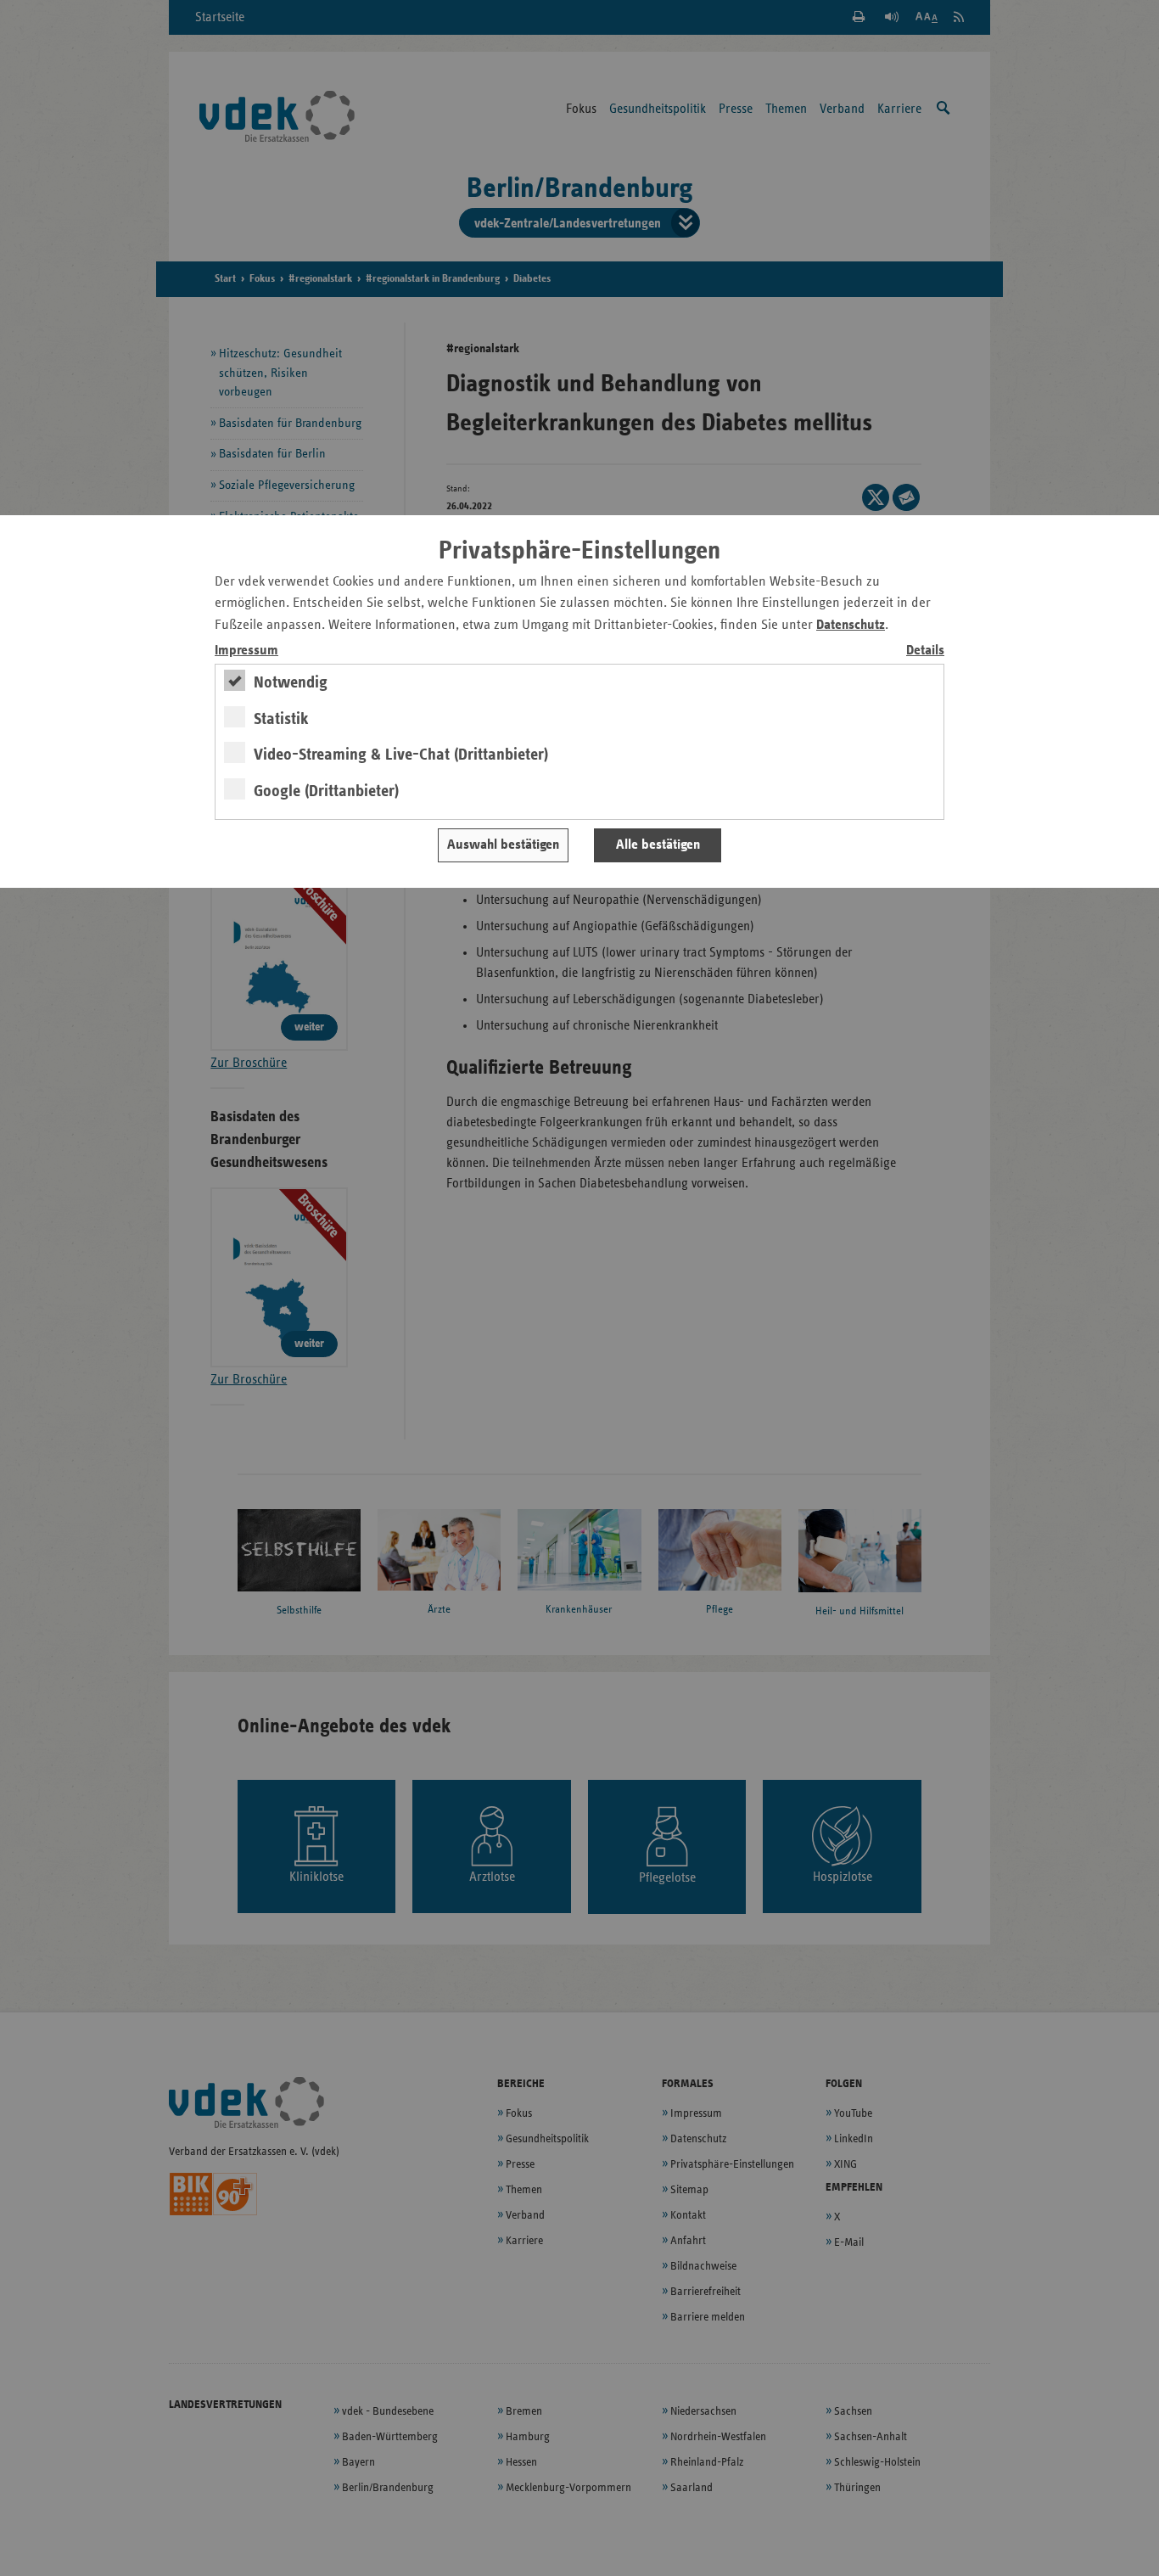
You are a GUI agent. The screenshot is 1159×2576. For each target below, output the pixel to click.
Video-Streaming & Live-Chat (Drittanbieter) (401, 755)
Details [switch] (925, 651)
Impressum (246, 651)
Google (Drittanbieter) (326, 791)
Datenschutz (851, 625)
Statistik (281, 719)
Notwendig (291, 682)
